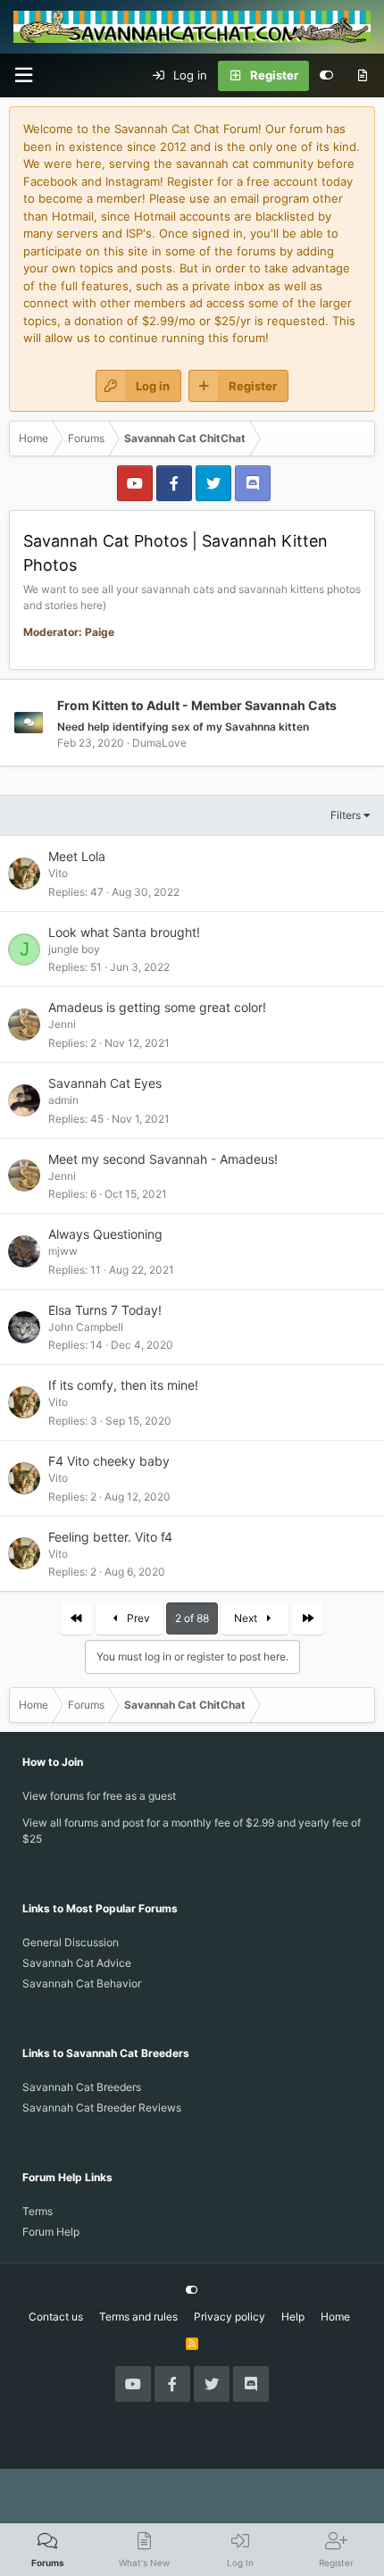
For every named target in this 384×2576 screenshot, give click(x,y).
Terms (38, 2211)
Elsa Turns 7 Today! (105, 1310)
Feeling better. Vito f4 (110, 1537)
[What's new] (362, 76)
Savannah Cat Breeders (82, 2087)
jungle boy (74, 949)
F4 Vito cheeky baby (109, 1461)
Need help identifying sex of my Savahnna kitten (183, 727)
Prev (137, 1618)
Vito (58, 873)
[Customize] (326, 76)
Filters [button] (346, 815)
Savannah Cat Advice (77, 1963)
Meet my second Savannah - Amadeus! (163, 1159)
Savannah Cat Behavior (82, 1983)
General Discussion (71, 1942)
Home (335, 2317)
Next (247, 1618)
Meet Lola (77, 856)
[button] (23, 75)
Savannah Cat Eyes (105, 1083)
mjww (63, 1251)
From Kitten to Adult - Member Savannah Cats (197, 704)
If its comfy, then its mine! (123, 1385)
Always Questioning (105, 1234)
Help (293, 2317)
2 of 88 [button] (192, 1618)
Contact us (56, 2317)
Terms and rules (138, 2317)
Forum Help (51, 2232)
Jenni (62, 1024)
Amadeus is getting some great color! (157, 1007)
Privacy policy (230, 2317)
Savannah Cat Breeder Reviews (102, 2108)
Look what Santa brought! (124, 932)
